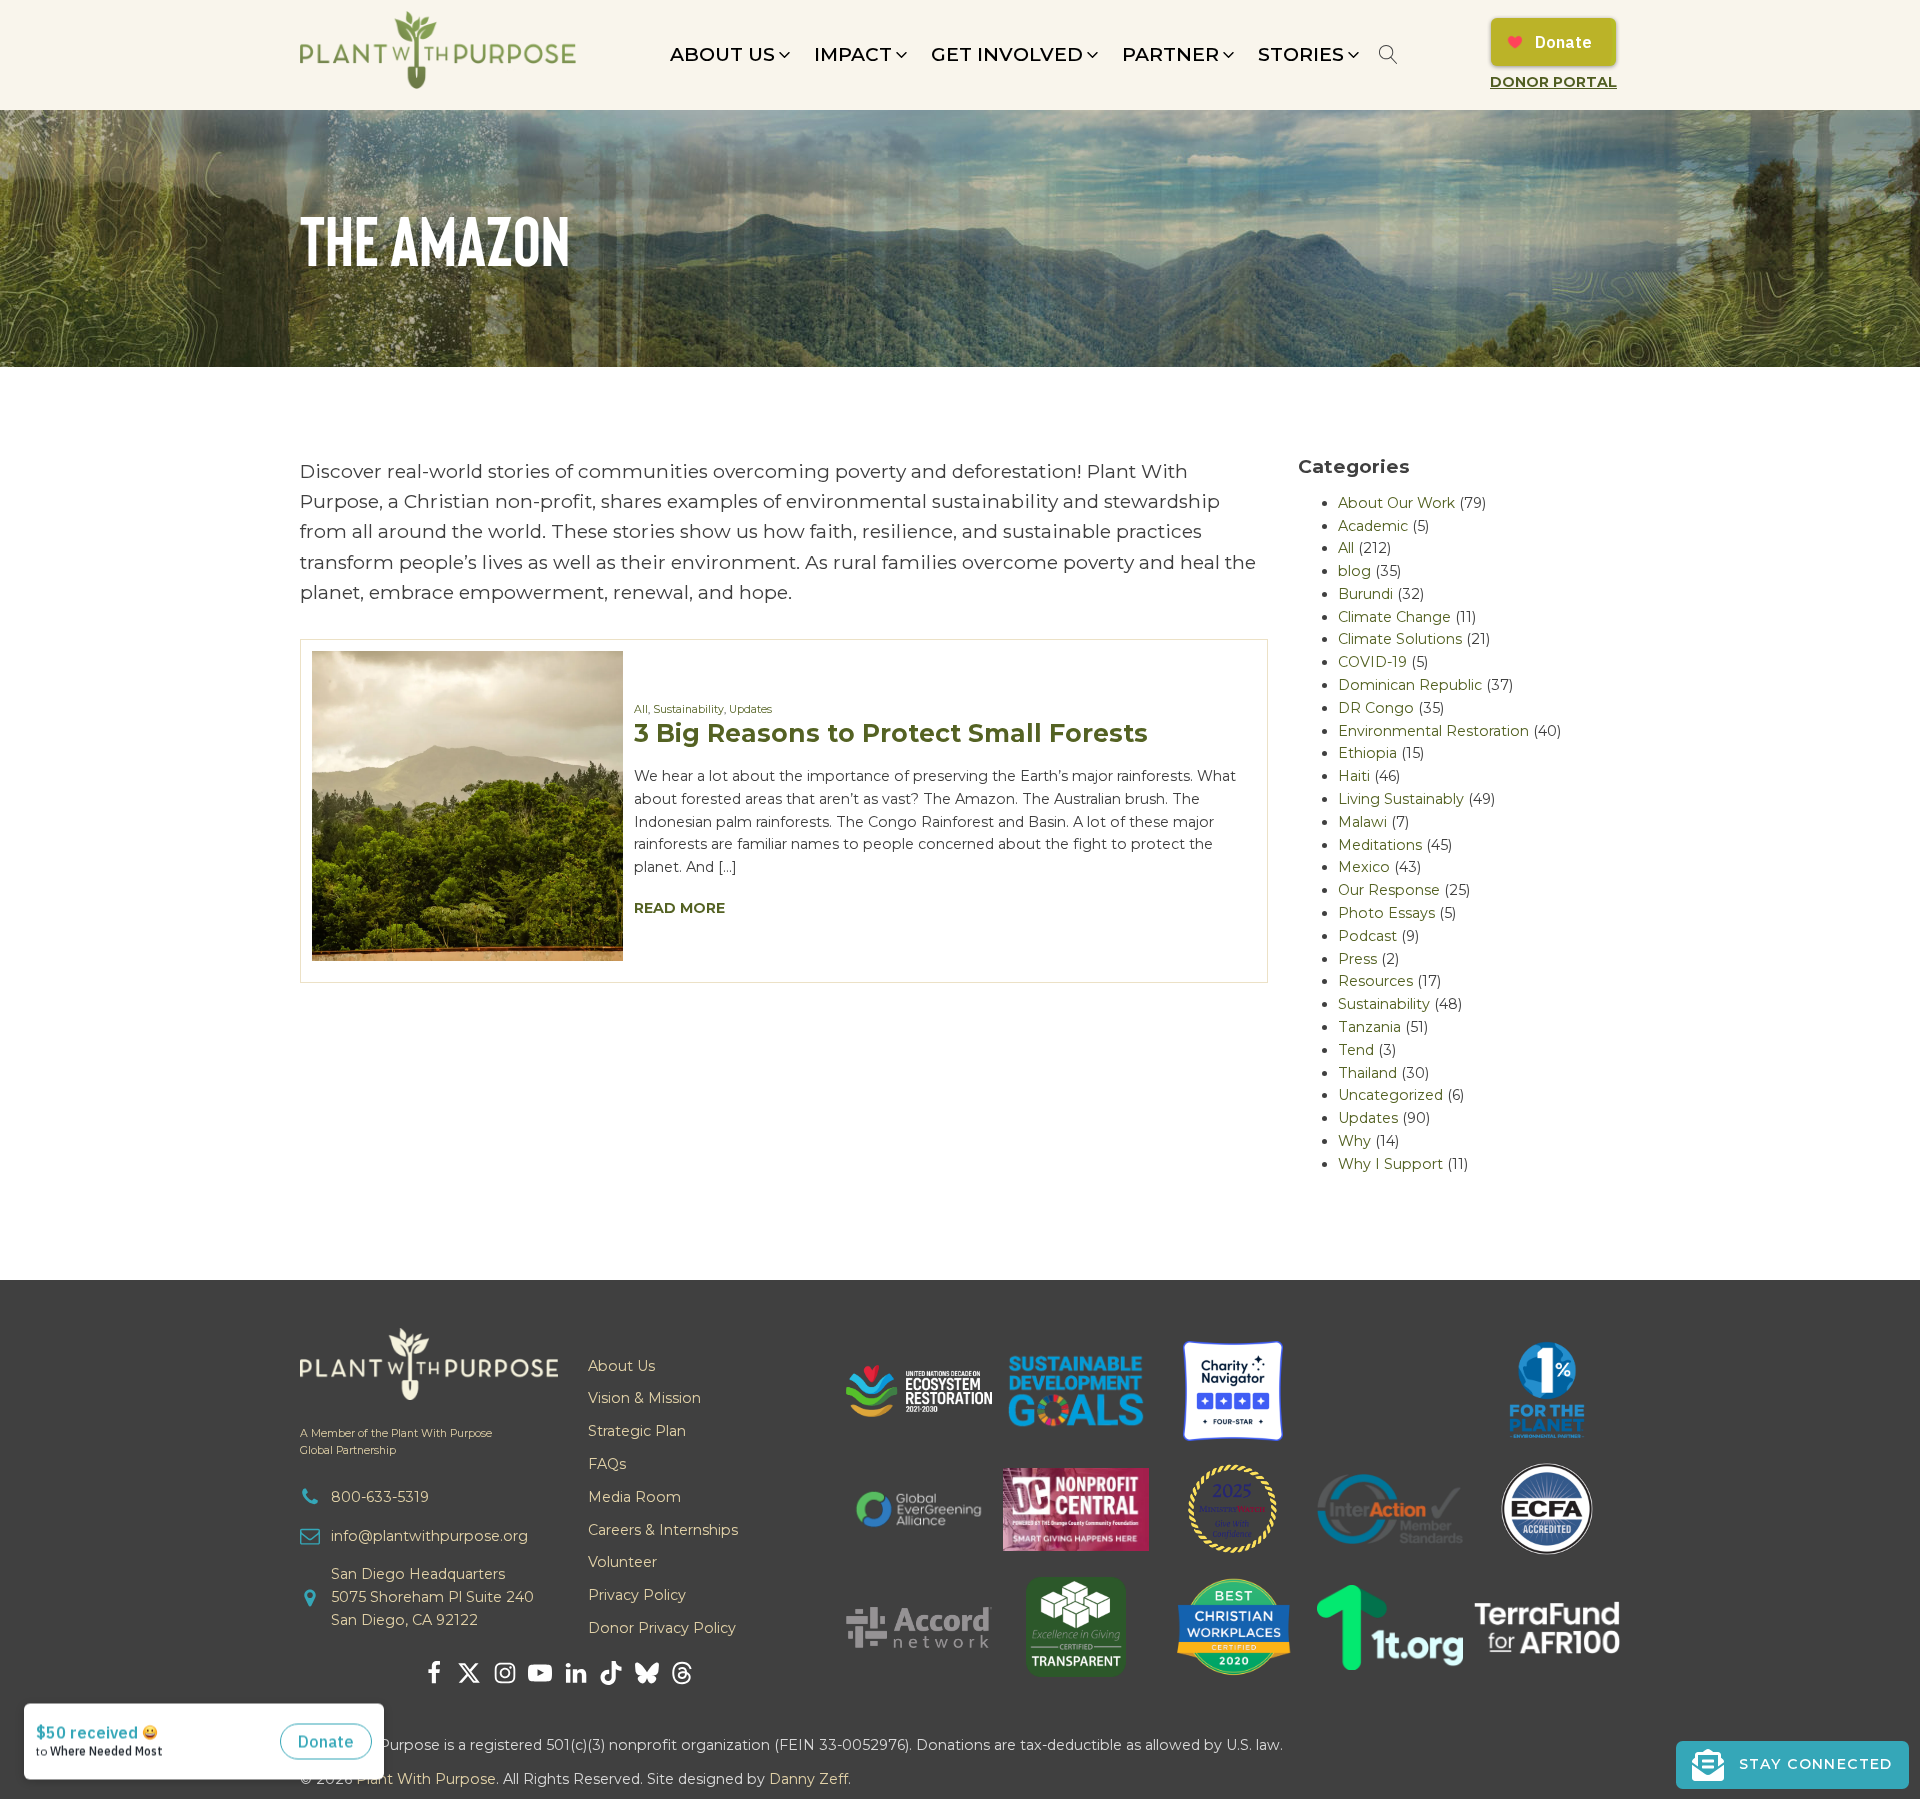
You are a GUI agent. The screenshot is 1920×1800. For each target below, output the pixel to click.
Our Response (1389, 890)
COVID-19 (1372, 662)
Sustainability (688, 709)
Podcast (1367, 936)
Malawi (1362, 822)
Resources (1375, 981)
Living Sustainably (1401, 799)
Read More (679, 908)
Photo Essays (1386, 913)
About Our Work (1396, 503)
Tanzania (1369, 1027)
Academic (1373, 526)
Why (1354, 1141)
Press (1357, 959)
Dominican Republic (1410, 685)
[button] (732, 55)
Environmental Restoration (1433, 731)
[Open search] (1388, 54)
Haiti (1354, 776)
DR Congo (1376, 708)
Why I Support (1390, 1164)
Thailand (1367, 1073)
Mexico (1364, 867)
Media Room (634, 1497)
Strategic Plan (637, 1431)
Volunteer (622, 1562)
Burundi (1365, 594)
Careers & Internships (663, 1530)
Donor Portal (1553, 82)
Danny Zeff (808, 1779)
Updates (750, 709)
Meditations (1380, 845)
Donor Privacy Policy (662, 1628)
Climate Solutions (1400, 639)
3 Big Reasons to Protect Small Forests (891, 732)
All (641, 709)
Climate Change (1394, 617)
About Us (621, 1366)
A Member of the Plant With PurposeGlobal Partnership (396, 1442)
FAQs (607, 1464)
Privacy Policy (637, 1595)
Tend (1356, 1050)
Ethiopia (1367, 753)
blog (1354, 571)
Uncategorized (1390, 1095)
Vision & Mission (644, 1398)
